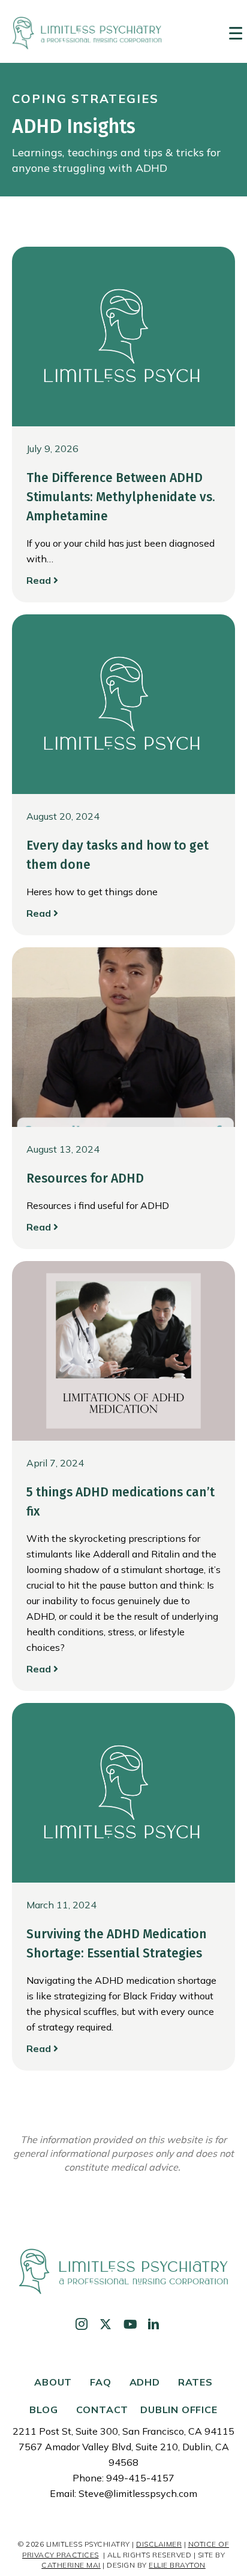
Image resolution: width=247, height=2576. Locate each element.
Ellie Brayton (177, 2565)
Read (40, 580)
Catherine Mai (71, 2565)
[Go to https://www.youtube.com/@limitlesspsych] (129, 2325)
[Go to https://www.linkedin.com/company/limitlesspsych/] (153, 2325)
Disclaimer (159, 2544)
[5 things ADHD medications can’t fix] (123, 1350)
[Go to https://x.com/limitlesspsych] (106, 2325)
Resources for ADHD (85, 1178)
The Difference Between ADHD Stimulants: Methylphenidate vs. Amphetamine (121, 497)
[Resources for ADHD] (123, 1036)
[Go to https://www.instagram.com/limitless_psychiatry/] (82, 2325)
